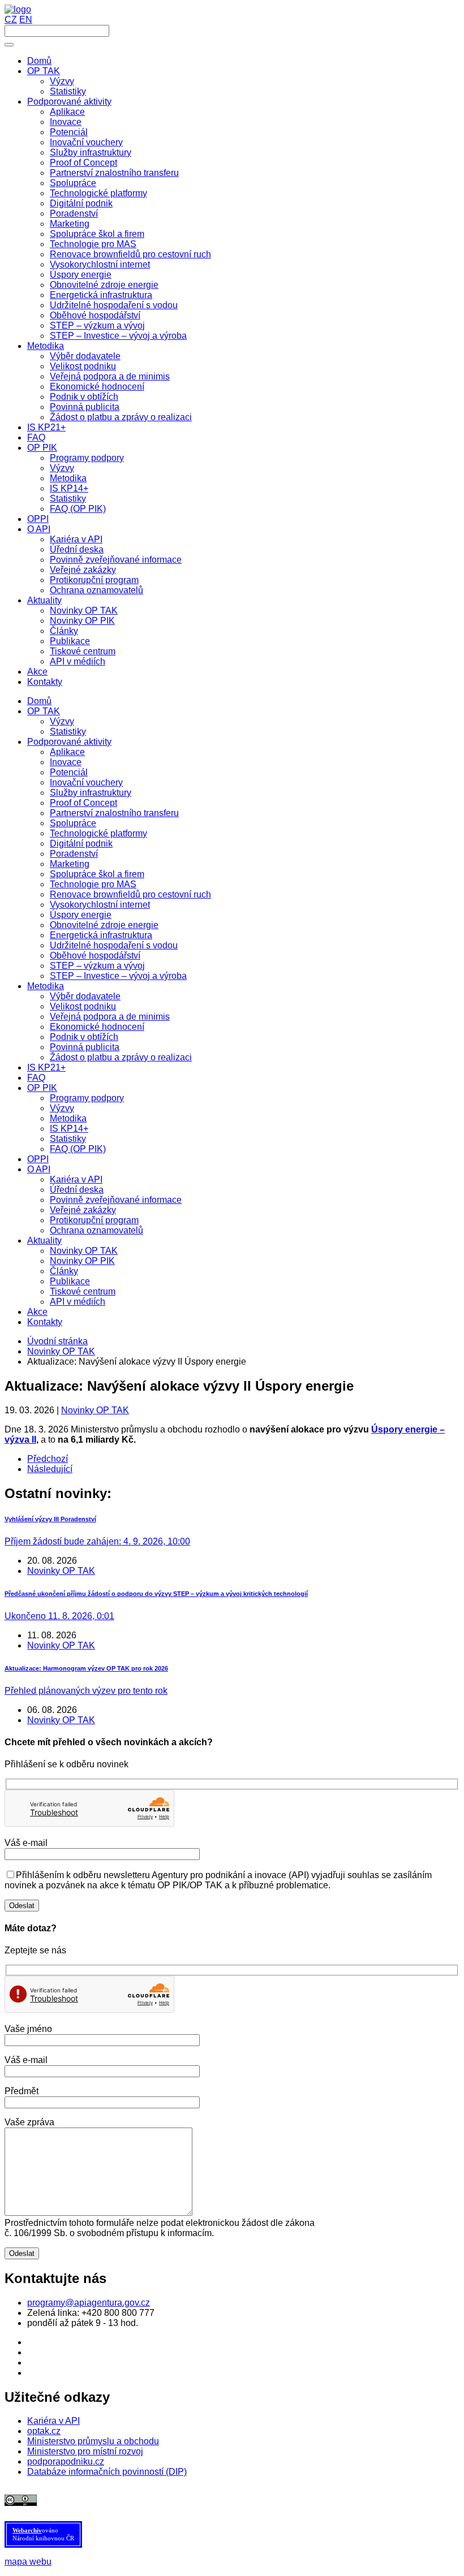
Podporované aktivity (69, 742)
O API (39, 1169)
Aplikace (67, 752)
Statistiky (68, 732)
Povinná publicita (85, 1047)
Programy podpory (87, 1098)
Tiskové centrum (83, 1291)
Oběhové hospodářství (95, 955)
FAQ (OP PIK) (78, 1149)
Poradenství (74, 854)
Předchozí (48, 1459)
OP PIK (42, 1088)
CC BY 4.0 (286, 2500)
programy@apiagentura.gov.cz (89, 2303)
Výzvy (62, 721)
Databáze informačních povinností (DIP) (107, 2472)
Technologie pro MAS (93, 884)
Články (64, 1271)
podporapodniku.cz (66, 2461)
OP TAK (44, 711)
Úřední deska (77, 1190)
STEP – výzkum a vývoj (97, 966)
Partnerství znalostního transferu (114, 813)
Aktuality (44, 1240)
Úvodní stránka (57, 1341)
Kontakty (45, 1322)
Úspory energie (81, 915)
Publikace (70, 1281)
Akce (37, 1312)
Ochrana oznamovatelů (96, 1230)
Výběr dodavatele (85, 996)
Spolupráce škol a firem (97, 874)
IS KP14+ (69, 1129)
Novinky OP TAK (84, 1251)
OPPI (38, 1159)
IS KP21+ (46, 1067)
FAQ (36, 1078)
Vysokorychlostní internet (100, 905)
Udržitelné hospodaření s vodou (114, 945)
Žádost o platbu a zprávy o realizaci (121, 1057)
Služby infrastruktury (91, 793)
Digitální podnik (81, 843)
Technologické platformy (98, 833)
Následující (50, 1469)
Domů (39, 701)
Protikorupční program (94, 1220)
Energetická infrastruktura (101, 935)
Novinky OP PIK (82, 1261)
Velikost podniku (83, 1006)
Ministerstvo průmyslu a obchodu (93, 2441)
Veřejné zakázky (83, 1210)
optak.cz (44, 2431)
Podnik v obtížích (84, 1037)
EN (26, 20)
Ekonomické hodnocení (97, 1027)
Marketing (70, 864)
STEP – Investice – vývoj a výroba (118, 976)
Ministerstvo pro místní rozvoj (85, 2451)
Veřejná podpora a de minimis (110, 1017)
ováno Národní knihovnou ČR (43, 2534)
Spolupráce (73, 823)
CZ (11, 20)
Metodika (46, 986)
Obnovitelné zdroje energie (104, 925)
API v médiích (78, 1302)
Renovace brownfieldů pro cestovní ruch (130, 894)
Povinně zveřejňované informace (116, 1200)
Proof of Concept (83, 803)
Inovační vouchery (86, 782)
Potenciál (69, 772)
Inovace (66, 762)
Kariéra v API (76, 1179)
